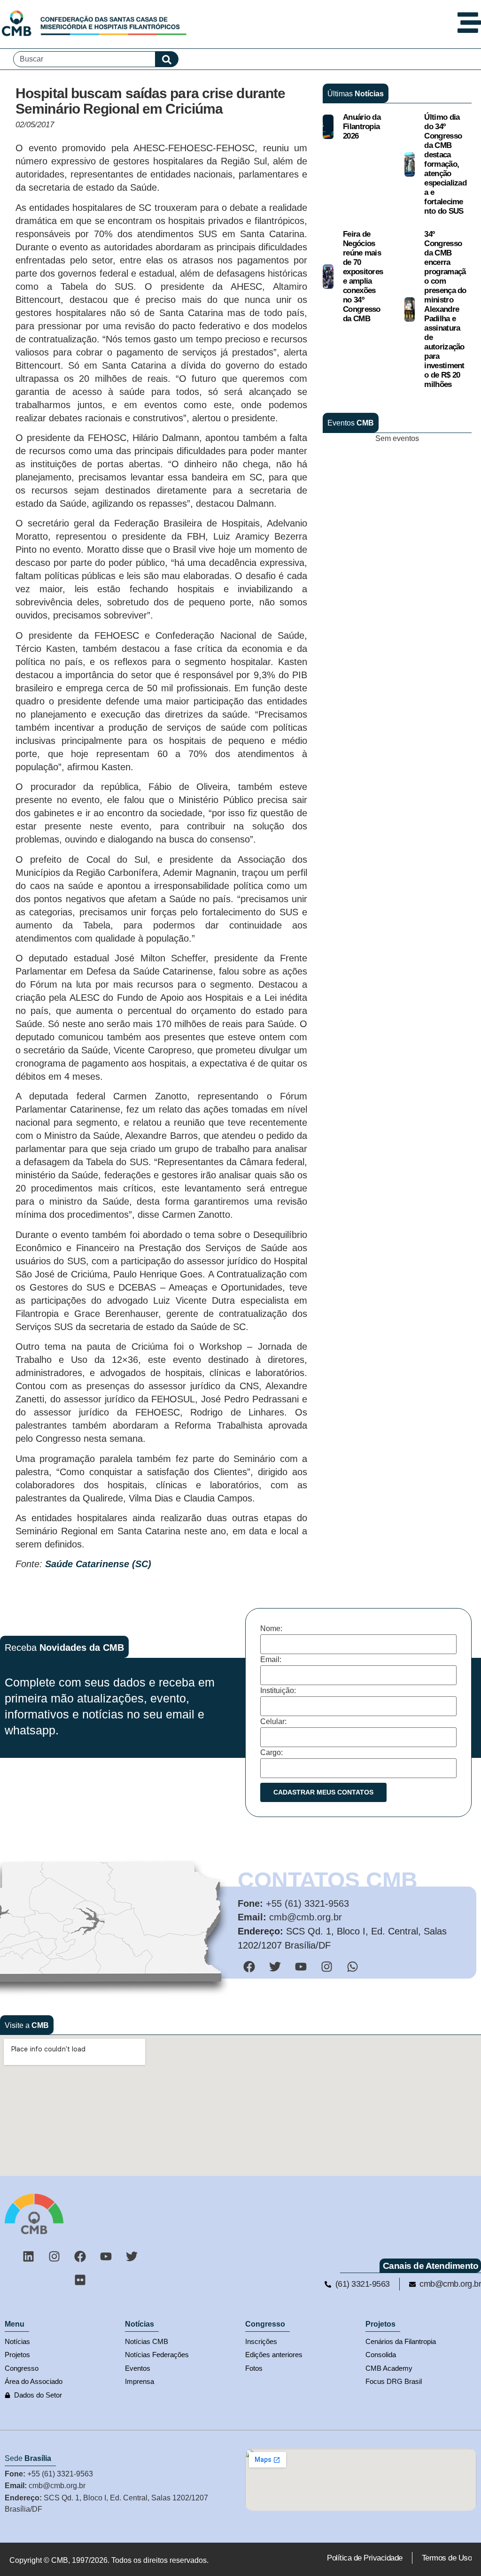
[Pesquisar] (167, 59)
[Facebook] (80, 2256)
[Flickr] (80, 2280)
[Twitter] (132, 2256)
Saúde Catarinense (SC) (98, 1564)
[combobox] (84, 59)
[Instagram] (54, 2256)
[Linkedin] (29, 2256)
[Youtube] (106, 2256)
